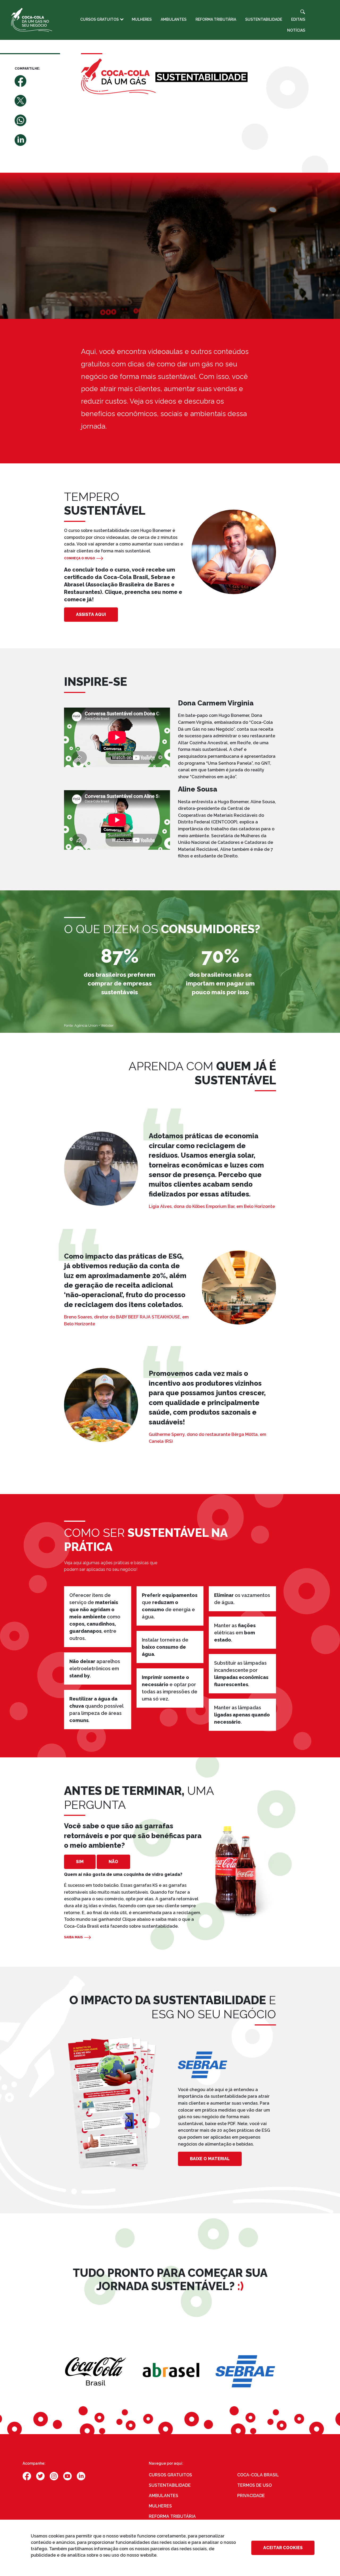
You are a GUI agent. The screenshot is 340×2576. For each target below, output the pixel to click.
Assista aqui (91, 614)
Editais (298, 19)
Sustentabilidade (264, 19)
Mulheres (142, 19)
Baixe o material (210, 2159)
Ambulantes (174, 19)
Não (113, 1862)
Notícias (296, 30)
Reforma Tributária (216, 19)
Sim (80, 1862)
